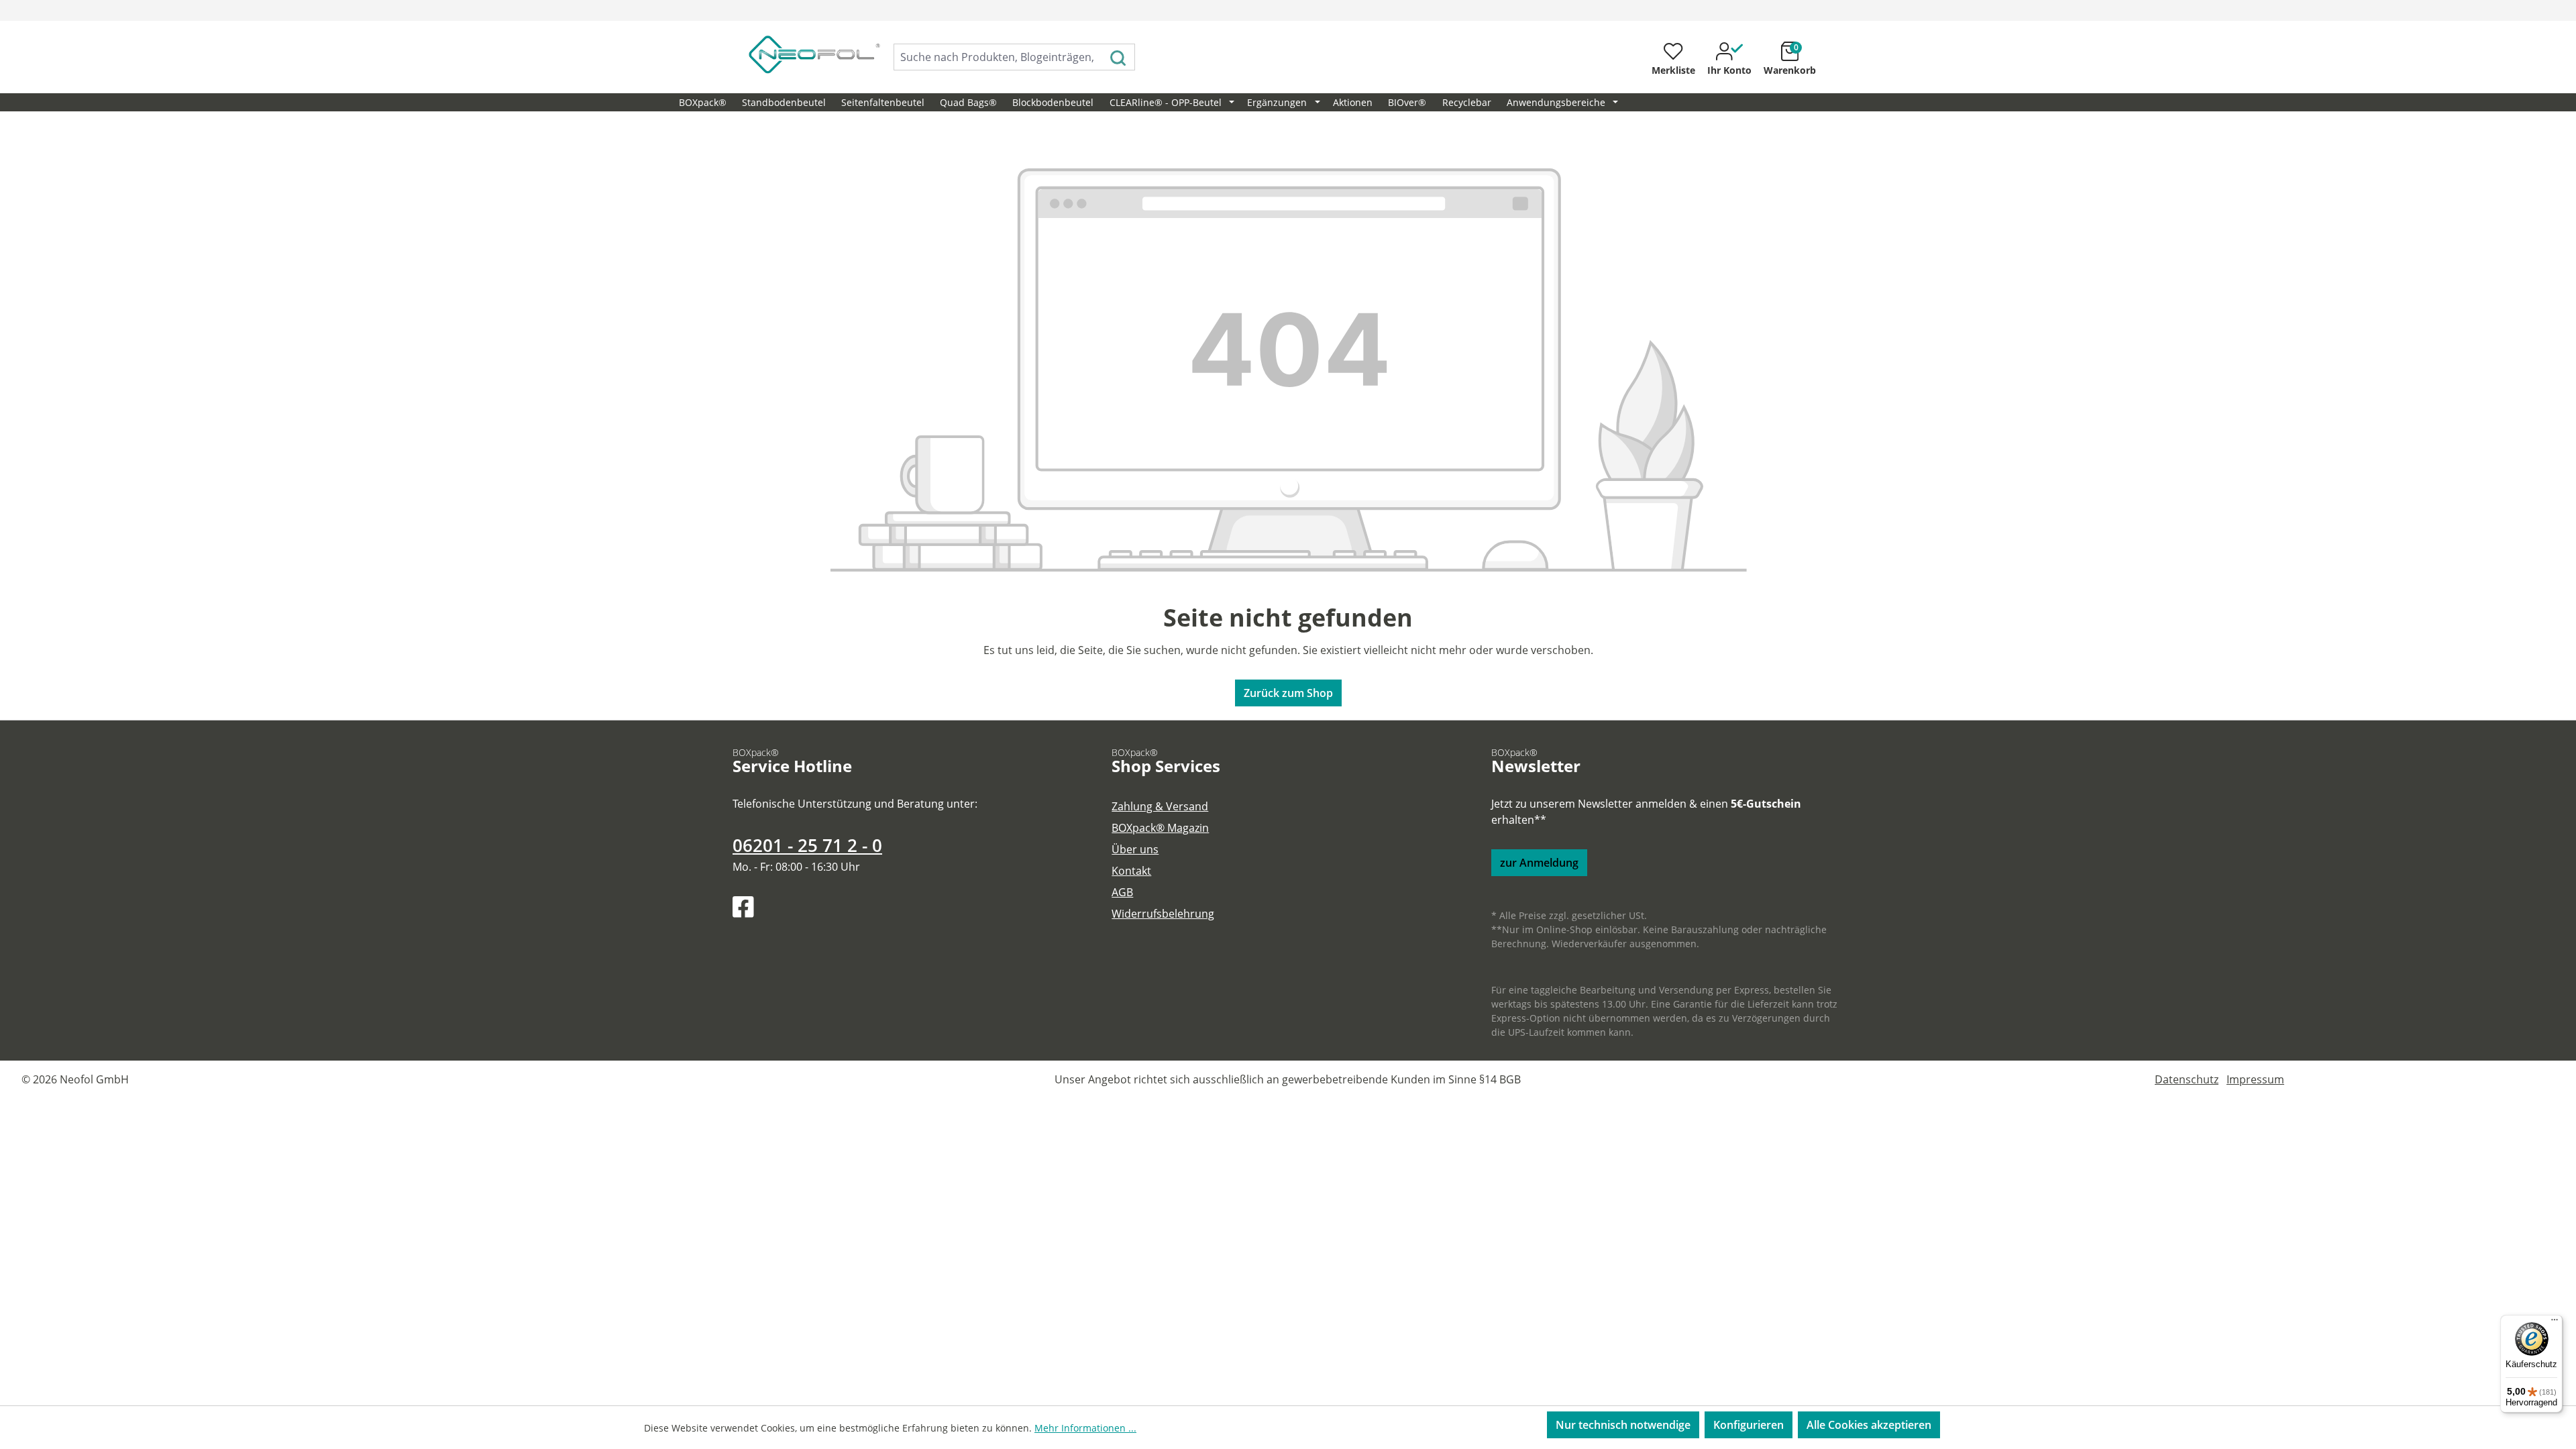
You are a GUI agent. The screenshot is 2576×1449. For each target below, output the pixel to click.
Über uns (1135, 849)
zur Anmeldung (1539, 863)
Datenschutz (2187, 1079)
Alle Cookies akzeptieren (1869, 1425)
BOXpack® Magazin (1160, 828)
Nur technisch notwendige (1623, 1425)
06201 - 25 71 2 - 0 (807, 846)
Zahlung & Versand (1160, 806)
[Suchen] (1119, 57)
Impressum (2255, 1079)
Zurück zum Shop (1288, 693)
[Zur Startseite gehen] (800, 54)
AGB (1122, 892)
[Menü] (2555, 1323)
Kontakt (1131, 871)
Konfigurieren (1749, 1425)
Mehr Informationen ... (1085, 1428)
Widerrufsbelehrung (1163, 914)
